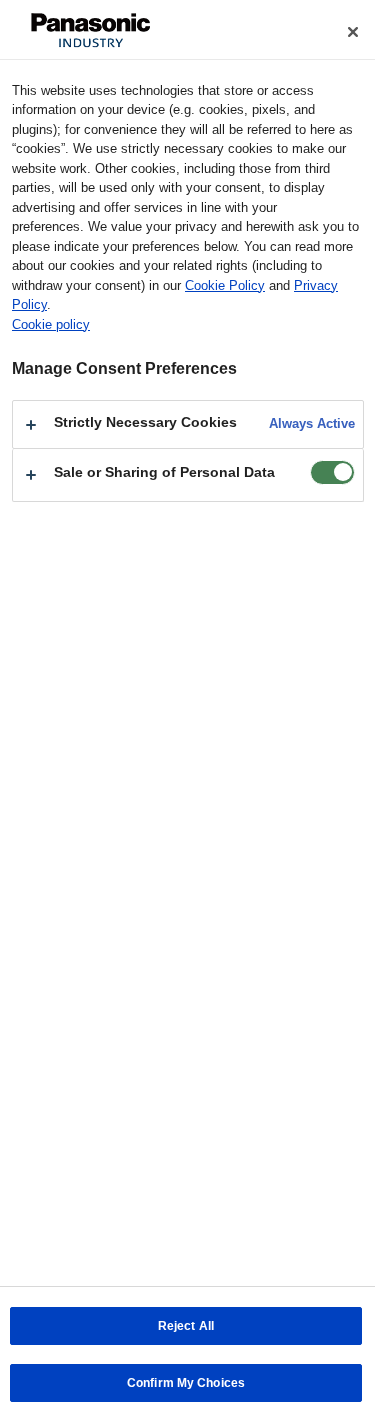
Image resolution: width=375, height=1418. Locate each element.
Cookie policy (51, 324)
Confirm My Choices (186, 1383)
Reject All (186, 1326)
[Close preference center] (353, 32)
